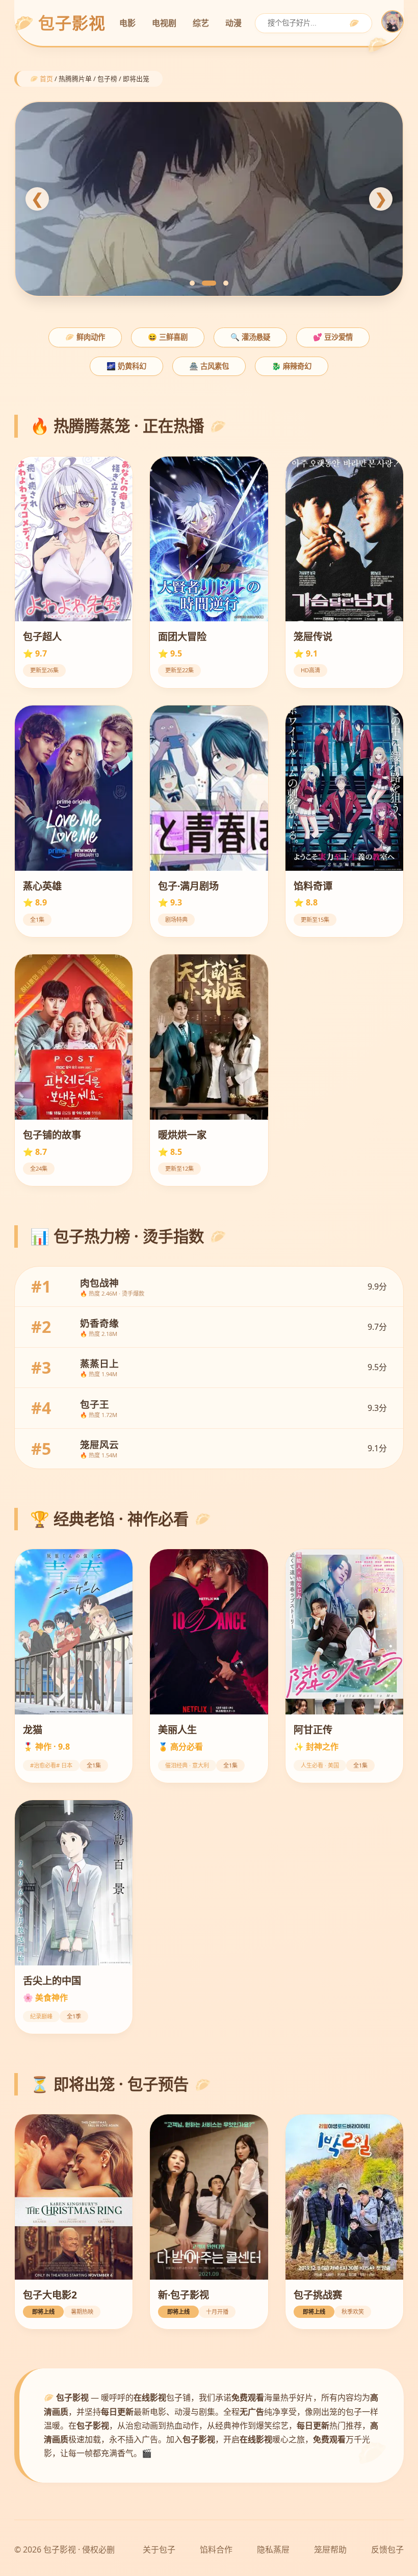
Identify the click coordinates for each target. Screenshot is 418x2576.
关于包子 (159, 2549)
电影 (127, 23)
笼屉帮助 (330, 2549)
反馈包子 (387, 2549)
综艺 (201, 23)
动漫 (233, 23)
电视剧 (164, 23)
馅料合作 (216, 2549)
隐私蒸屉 (273, 2549)
